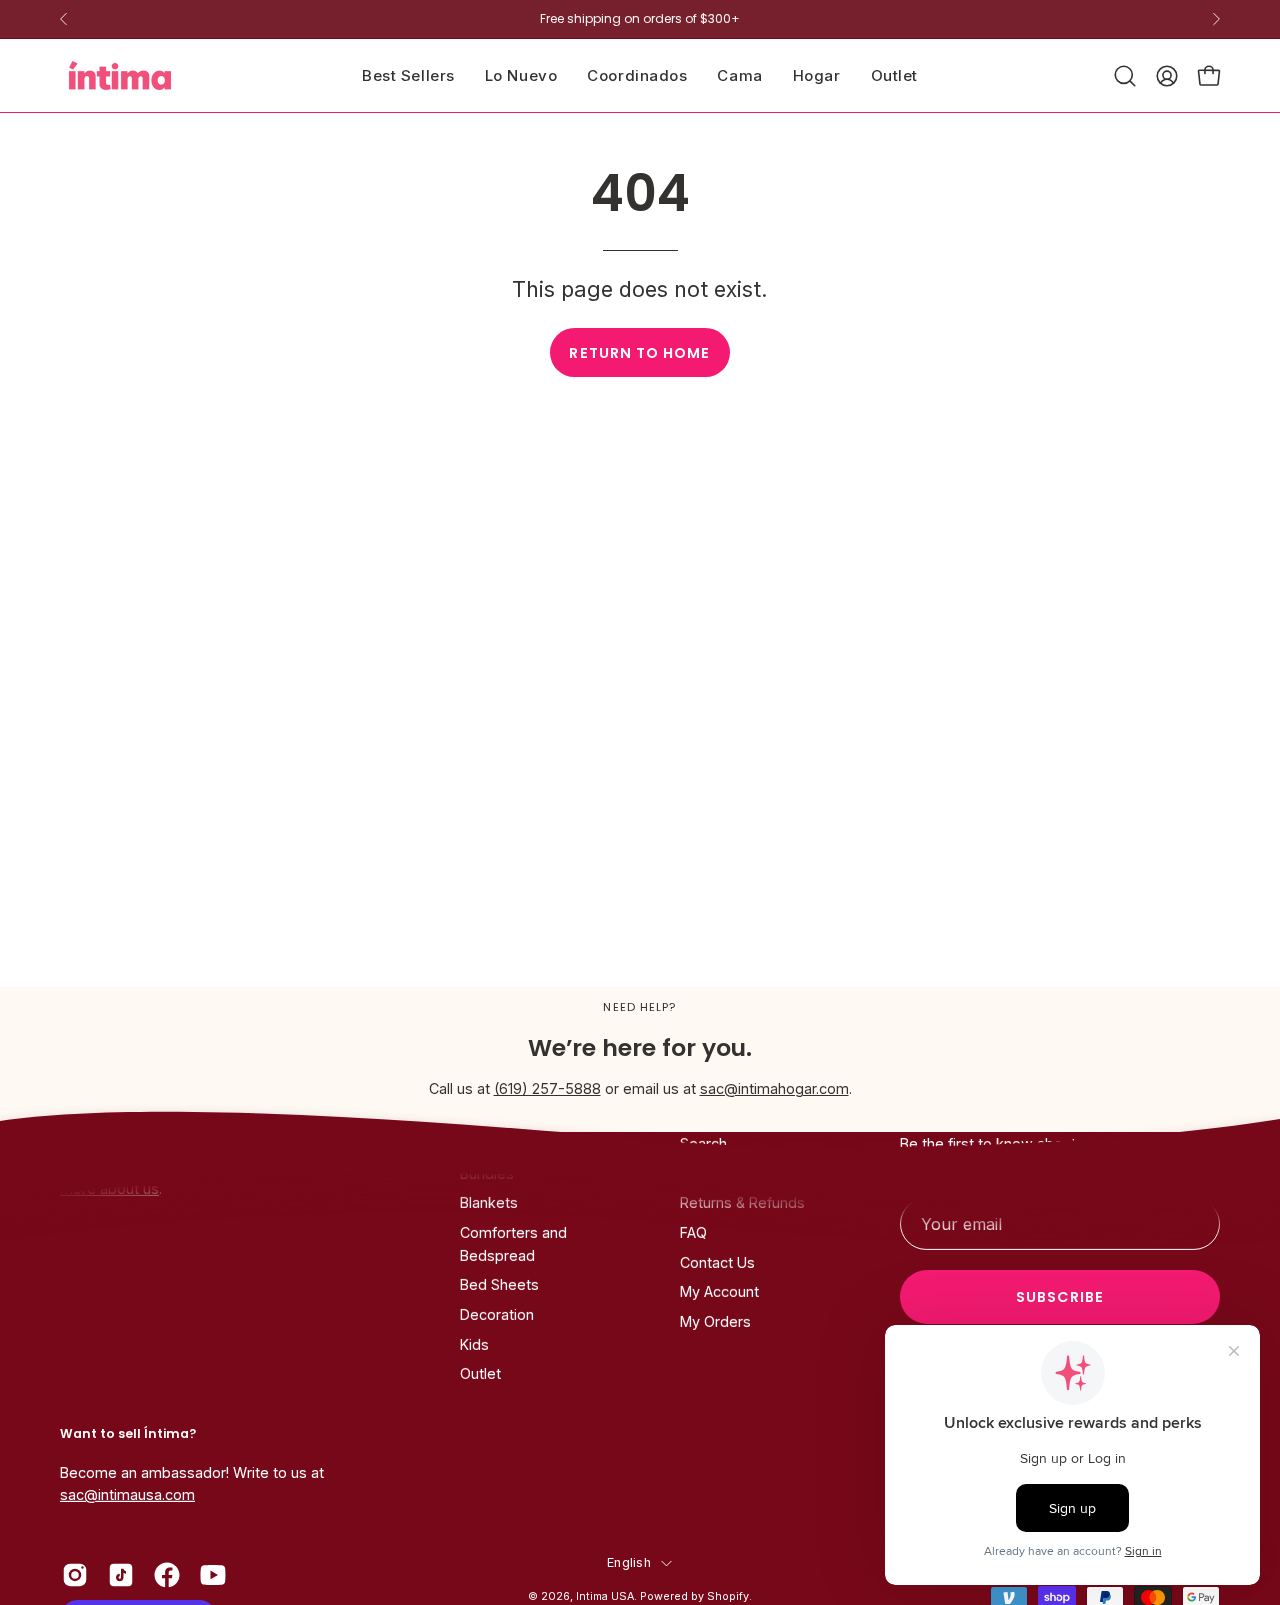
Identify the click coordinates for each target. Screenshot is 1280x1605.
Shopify (728, 1596)
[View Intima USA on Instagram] (75, 1575)
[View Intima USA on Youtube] (213, 1575)
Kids (474, 1344)
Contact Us (717, 1262)
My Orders (715, 1321)
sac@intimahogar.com (774, 1088)
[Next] (1216, 19)
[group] (640, 19)
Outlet (480, 1374)
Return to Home (639, 353)
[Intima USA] (120, 75)
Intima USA (605, 1596)
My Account (719, 1292)
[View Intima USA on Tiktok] (121, 1575)
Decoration (497, 1314)
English (629, 1561)
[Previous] (64, 19)
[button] (739, 75)
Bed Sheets (499, 1285)
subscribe (1060, 1297)
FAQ (693, 1232)
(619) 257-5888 (547, 1088)
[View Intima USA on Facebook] (167, 1575)
